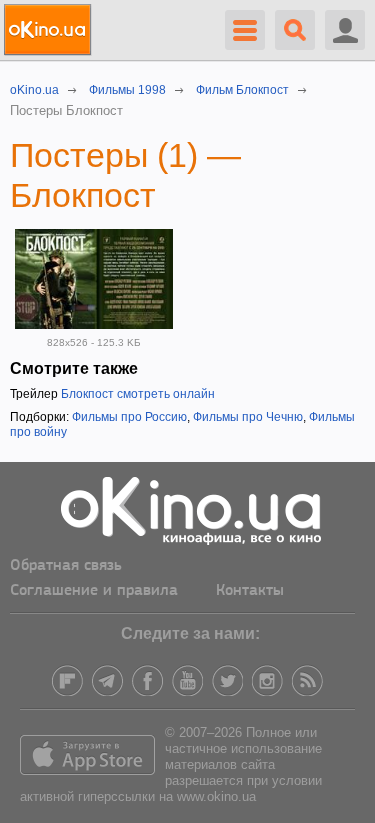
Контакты (250, 591)
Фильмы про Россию (129, 417)
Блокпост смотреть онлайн (138, 394)
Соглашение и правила (94, 591)
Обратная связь (66, 566)
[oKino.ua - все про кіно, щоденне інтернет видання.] (50, 30)
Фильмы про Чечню (248, 417)
